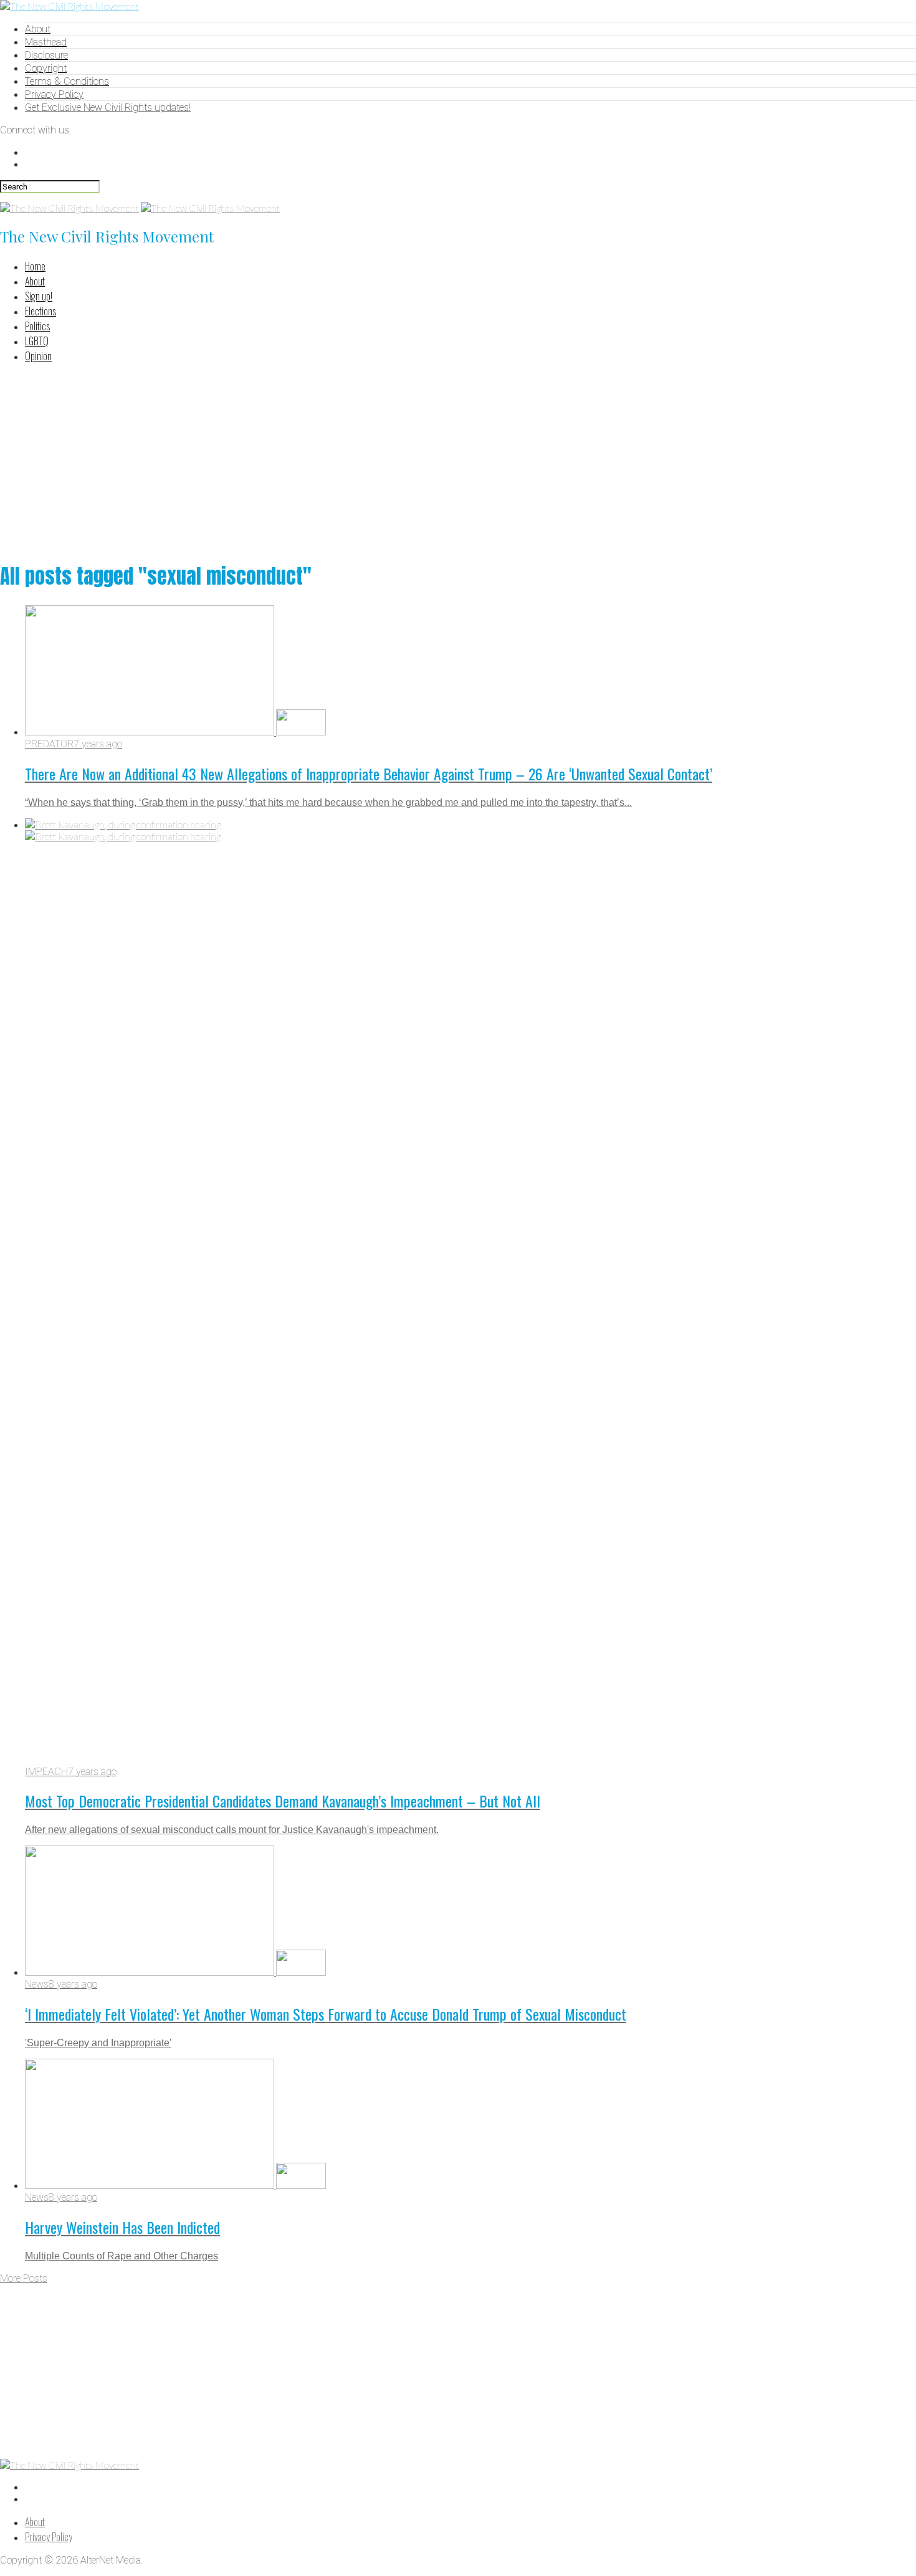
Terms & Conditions (67, 81)
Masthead (46, 42)
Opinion (38, 356)
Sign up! (39, 296)
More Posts (24, 2278)
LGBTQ (37, 341)
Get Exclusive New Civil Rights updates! (108, 108)
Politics (37, 326)
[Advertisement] (458, 461)
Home (35, 266)
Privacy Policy (54, 94)
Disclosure (46, 55)
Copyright (46, 68)
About (38, 29)
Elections (41, 311)
